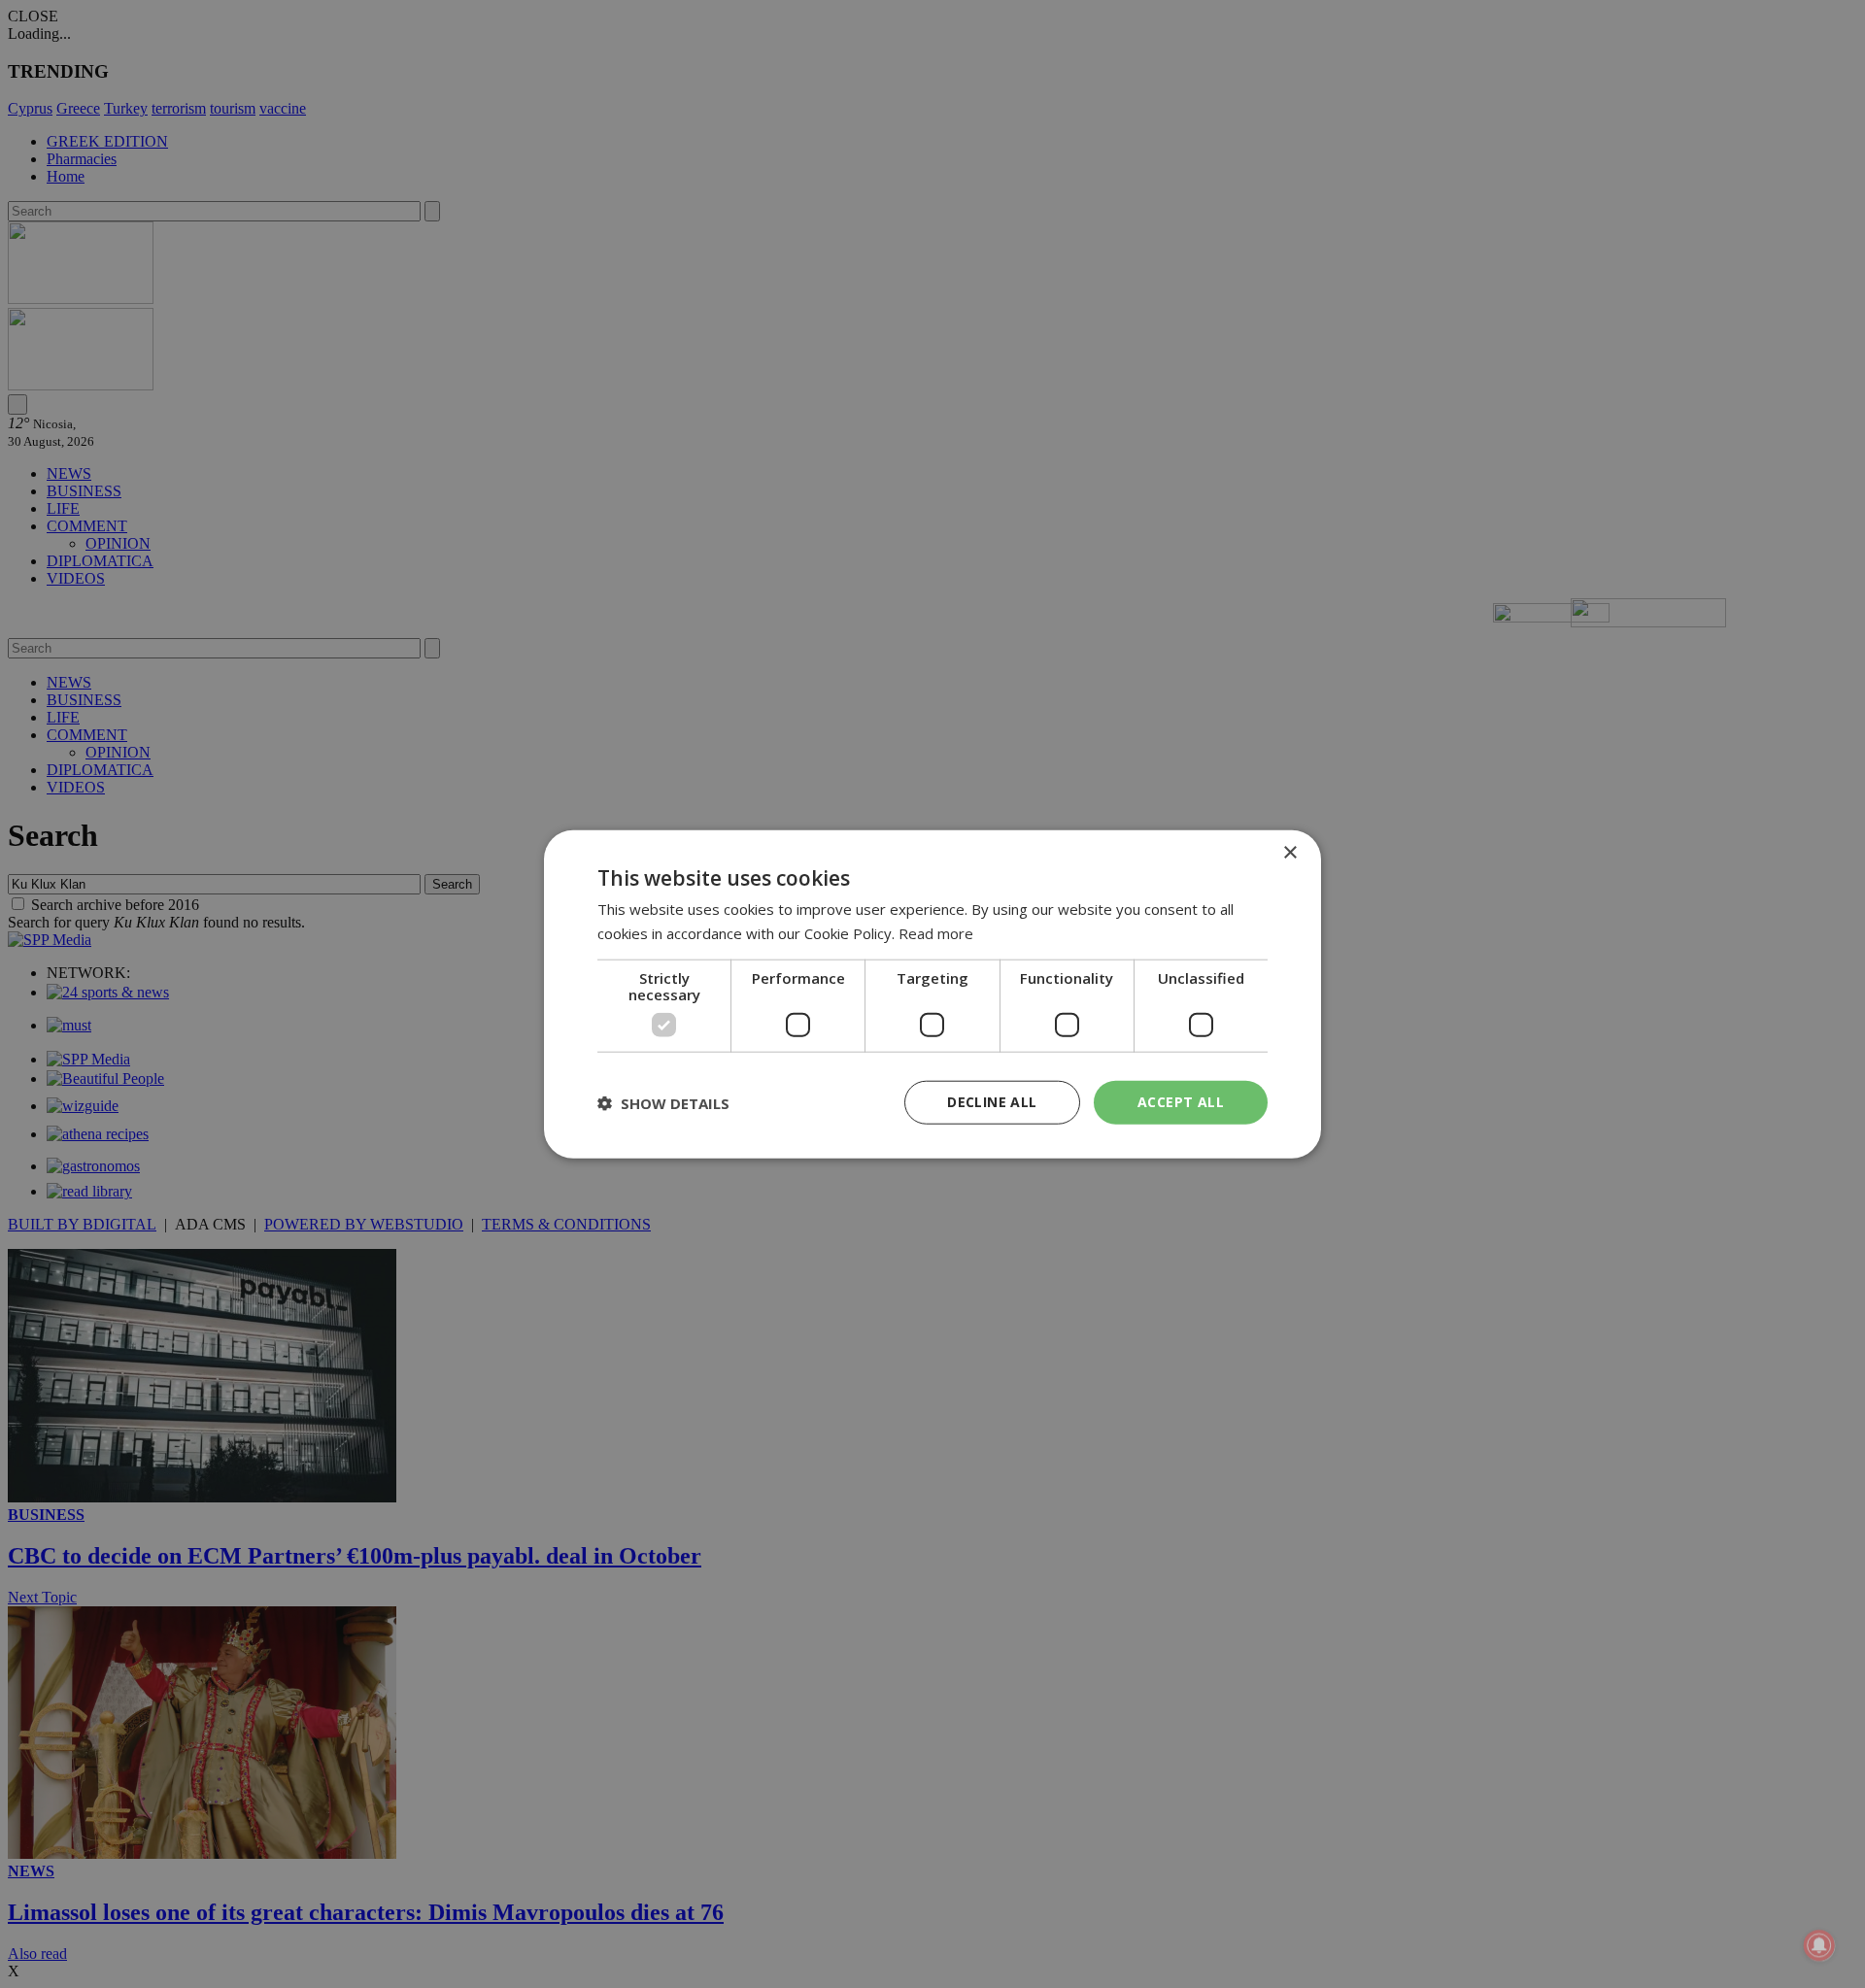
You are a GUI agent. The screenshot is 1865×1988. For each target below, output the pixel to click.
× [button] (1289, 852)
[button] (663, 1102)
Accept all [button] (1181, 1102)
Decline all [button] (992, 1102)
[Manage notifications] (1819, 1945)
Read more (936, 932)
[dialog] (932, 994)
